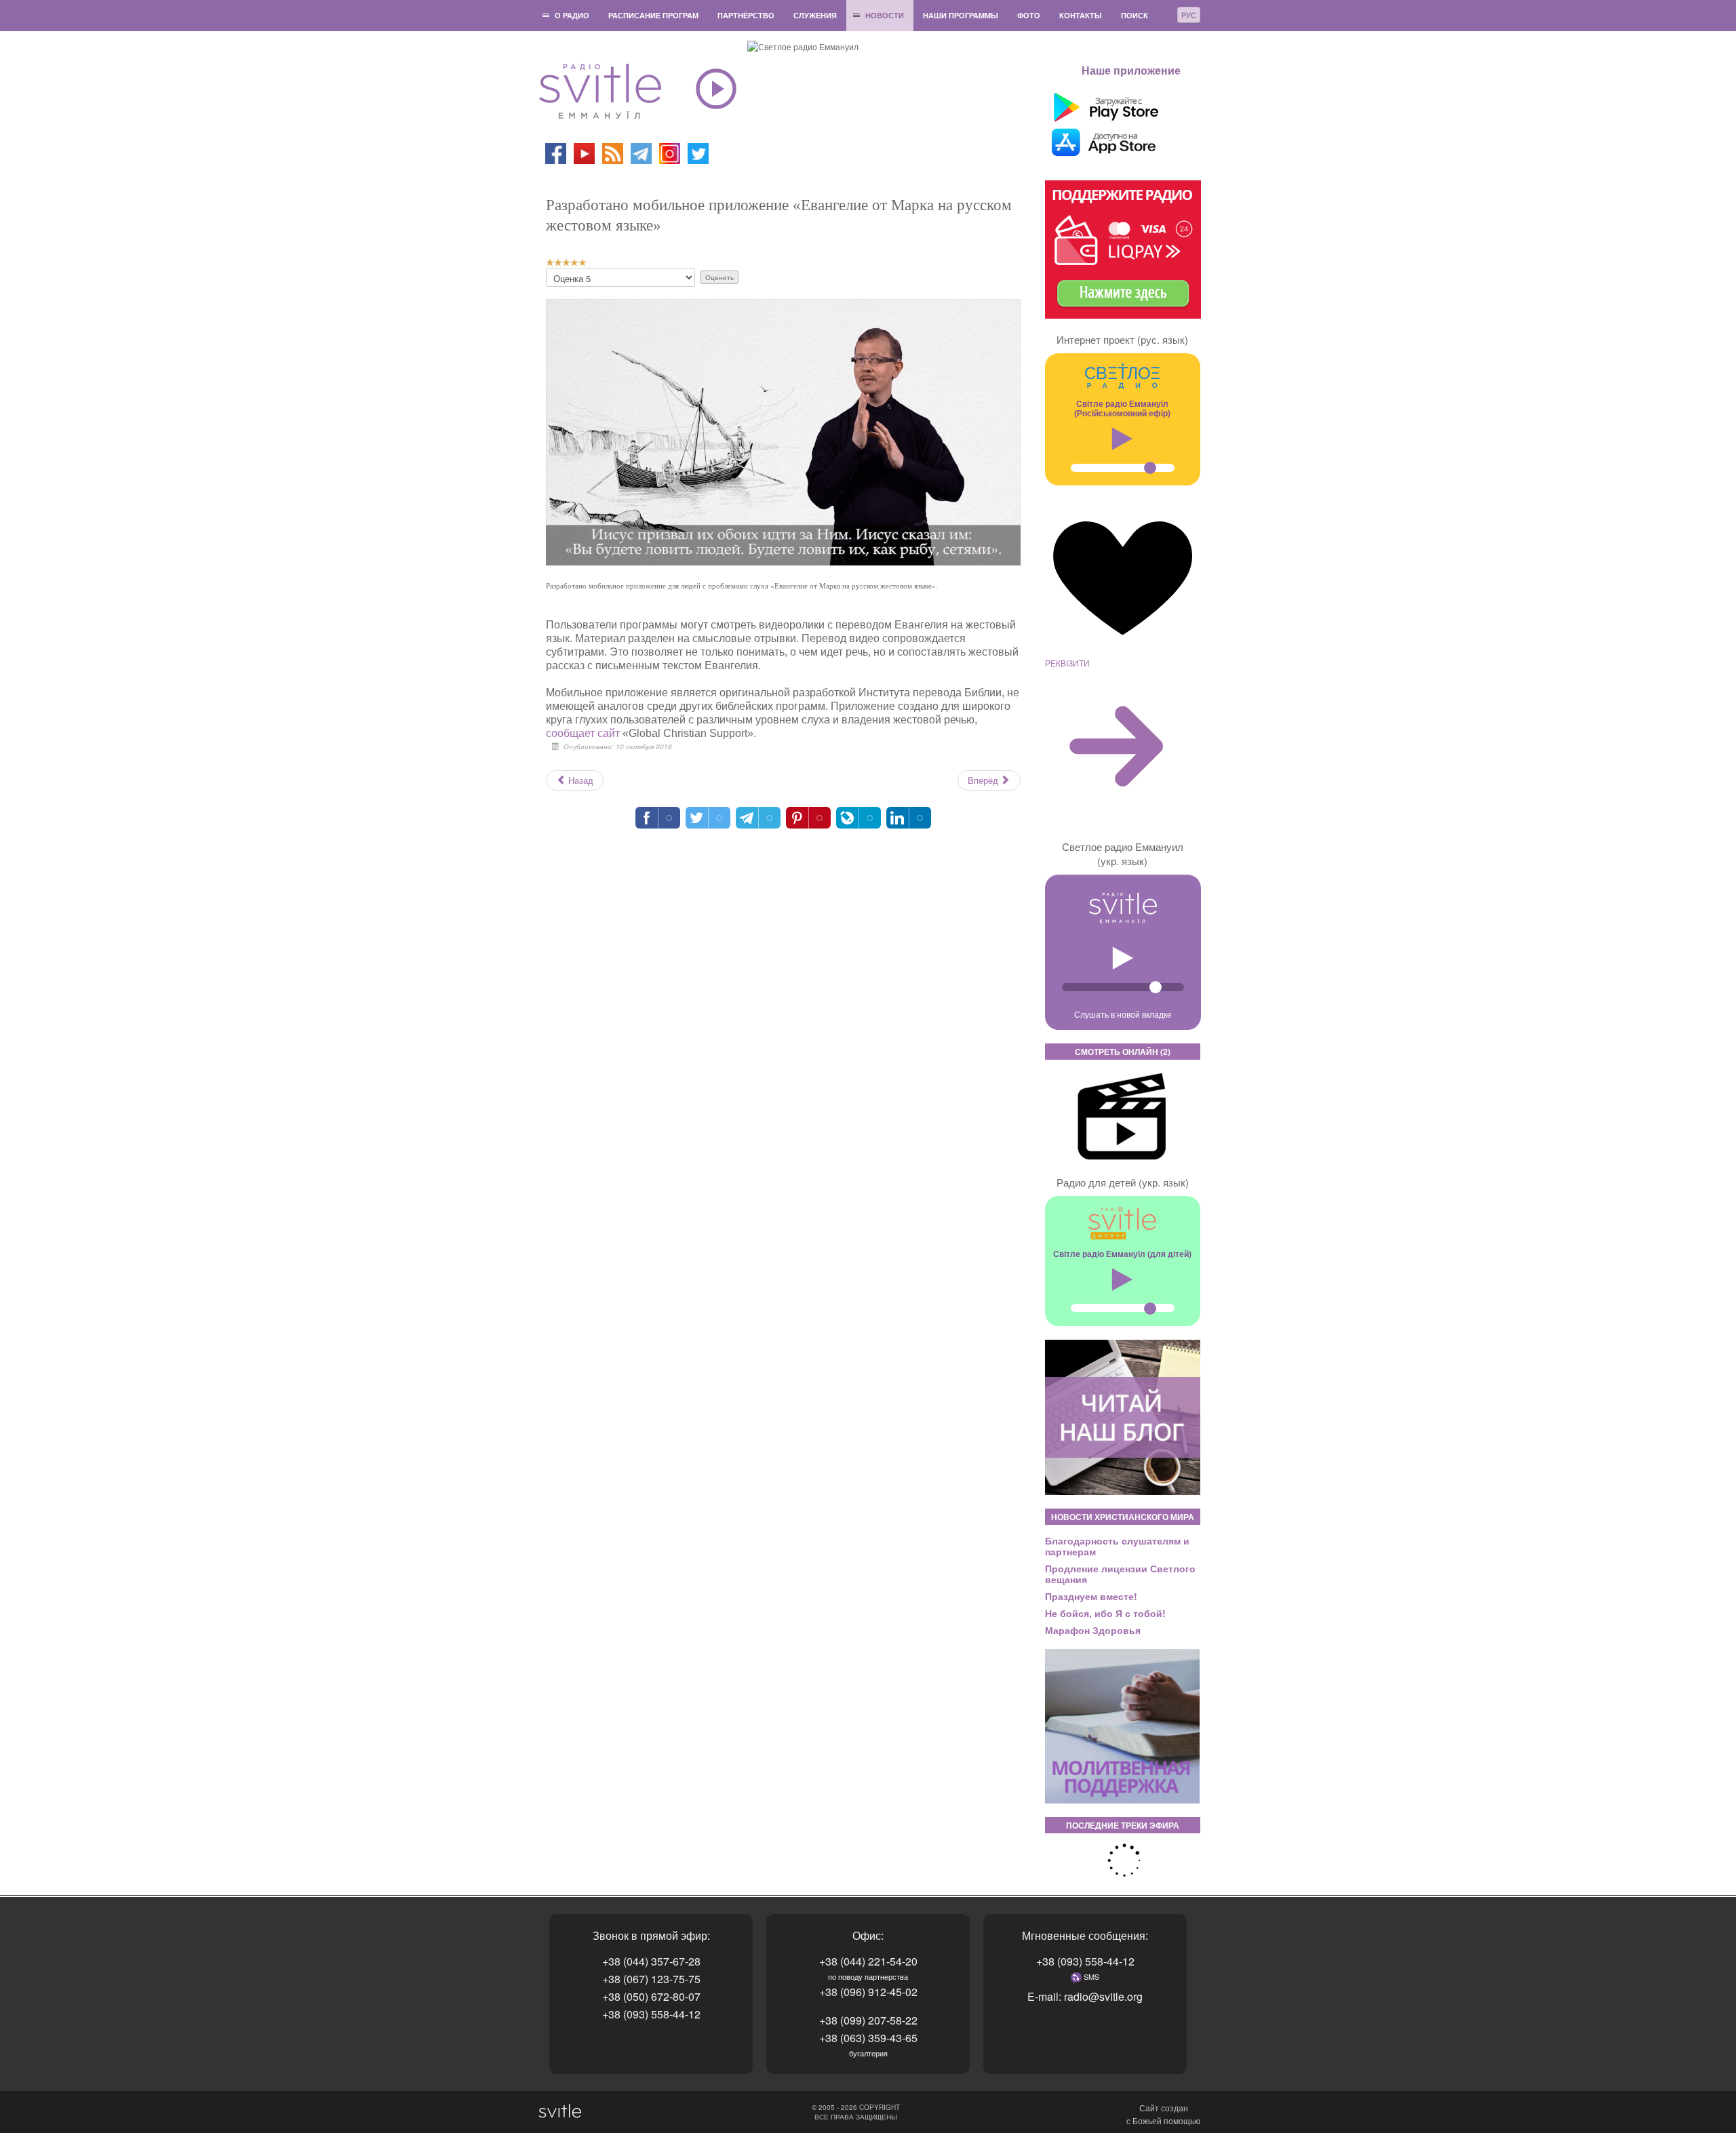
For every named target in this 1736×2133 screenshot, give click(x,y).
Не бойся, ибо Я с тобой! (1105, 1613)
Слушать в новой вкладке (1123, 1014)
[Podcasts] (613, 152)
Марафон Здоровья (1093, 1630)
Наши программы (961, 15)
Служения (815, 15)
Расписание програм (653, 15)
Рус (1189, 15)
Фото (1029, 15)
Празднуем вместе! (1091, 1596)
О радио (572, 15)
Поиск (1135, 15)
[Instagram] (670, 152)
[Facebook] (556, 152)
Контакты (1081, 15)
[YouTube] (585, 152)
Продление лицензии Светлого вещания (1120, 1574)
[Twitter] (698, 152)
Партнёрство (746, 15)
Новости (885, 15)
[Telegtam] (641, 152)
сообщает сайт (583, 733)
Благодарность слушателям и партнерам (1117, 1546)
